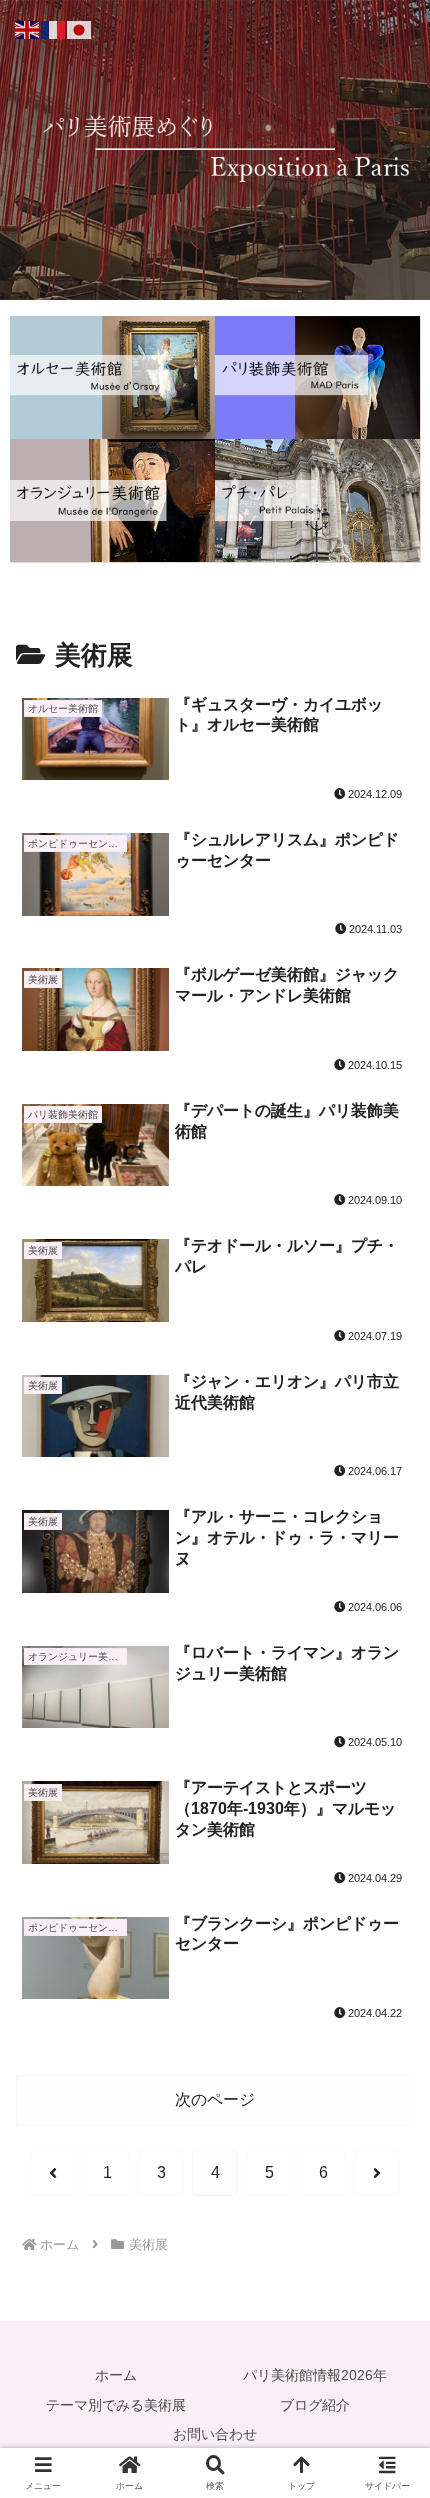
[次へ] (377, 2173)
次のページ (215, 2099)
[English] (28, 28)
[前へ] (53, 2173)
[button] (388, 2385)
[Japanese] (80, 28)
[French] (54, 28)
